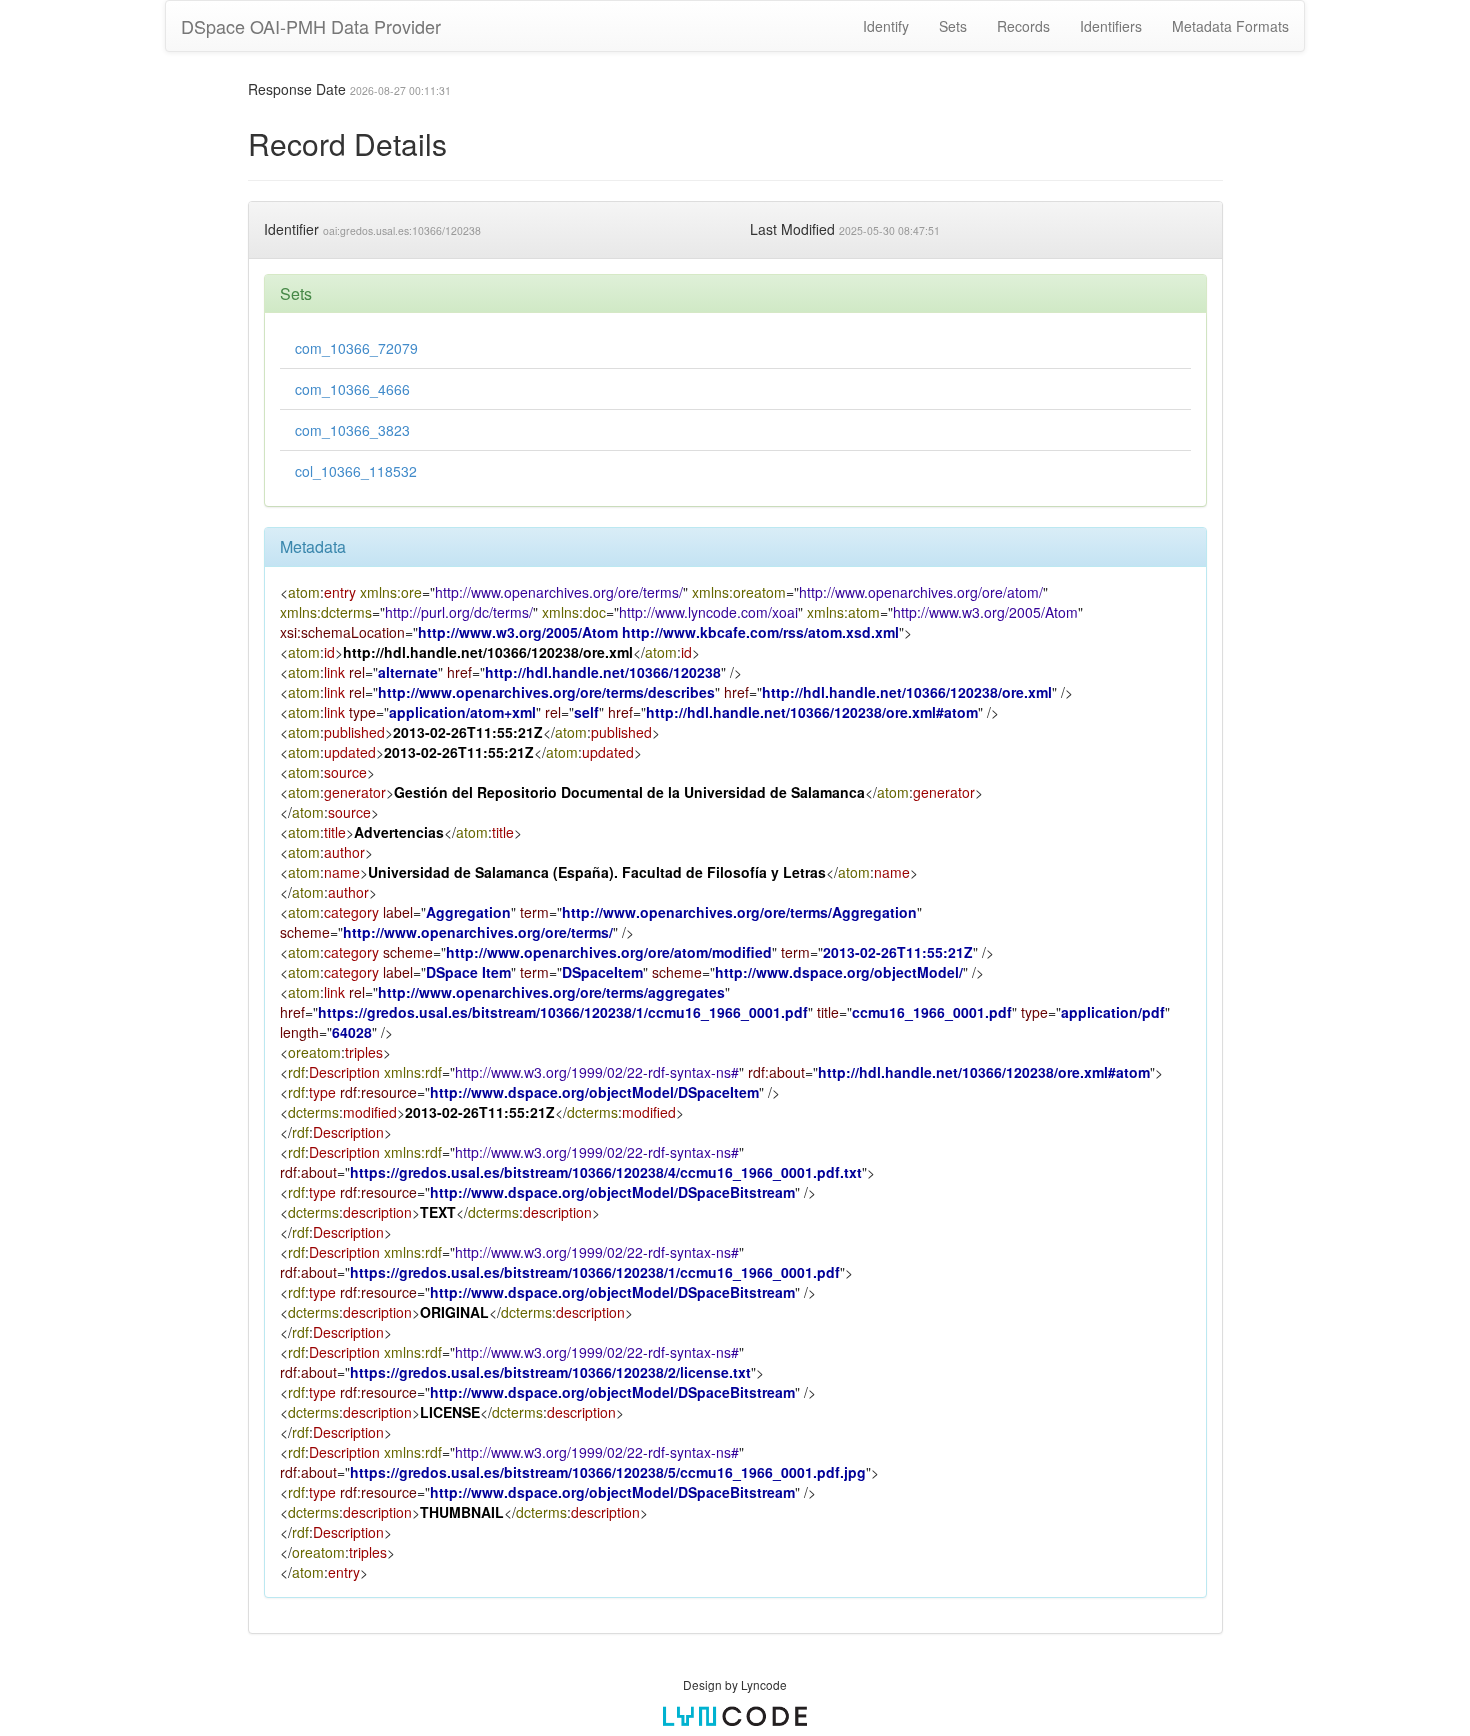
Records (1023, 26)
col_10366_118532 (356, 471)
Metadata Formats (1230, 26)
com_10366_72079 (356, 348)
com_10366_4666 (352, 389)
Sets (953, 26)
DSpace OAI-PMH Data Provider (311, 26)
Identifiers (1111, 26)
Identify (886, 26)
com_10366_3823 (352, 430)
